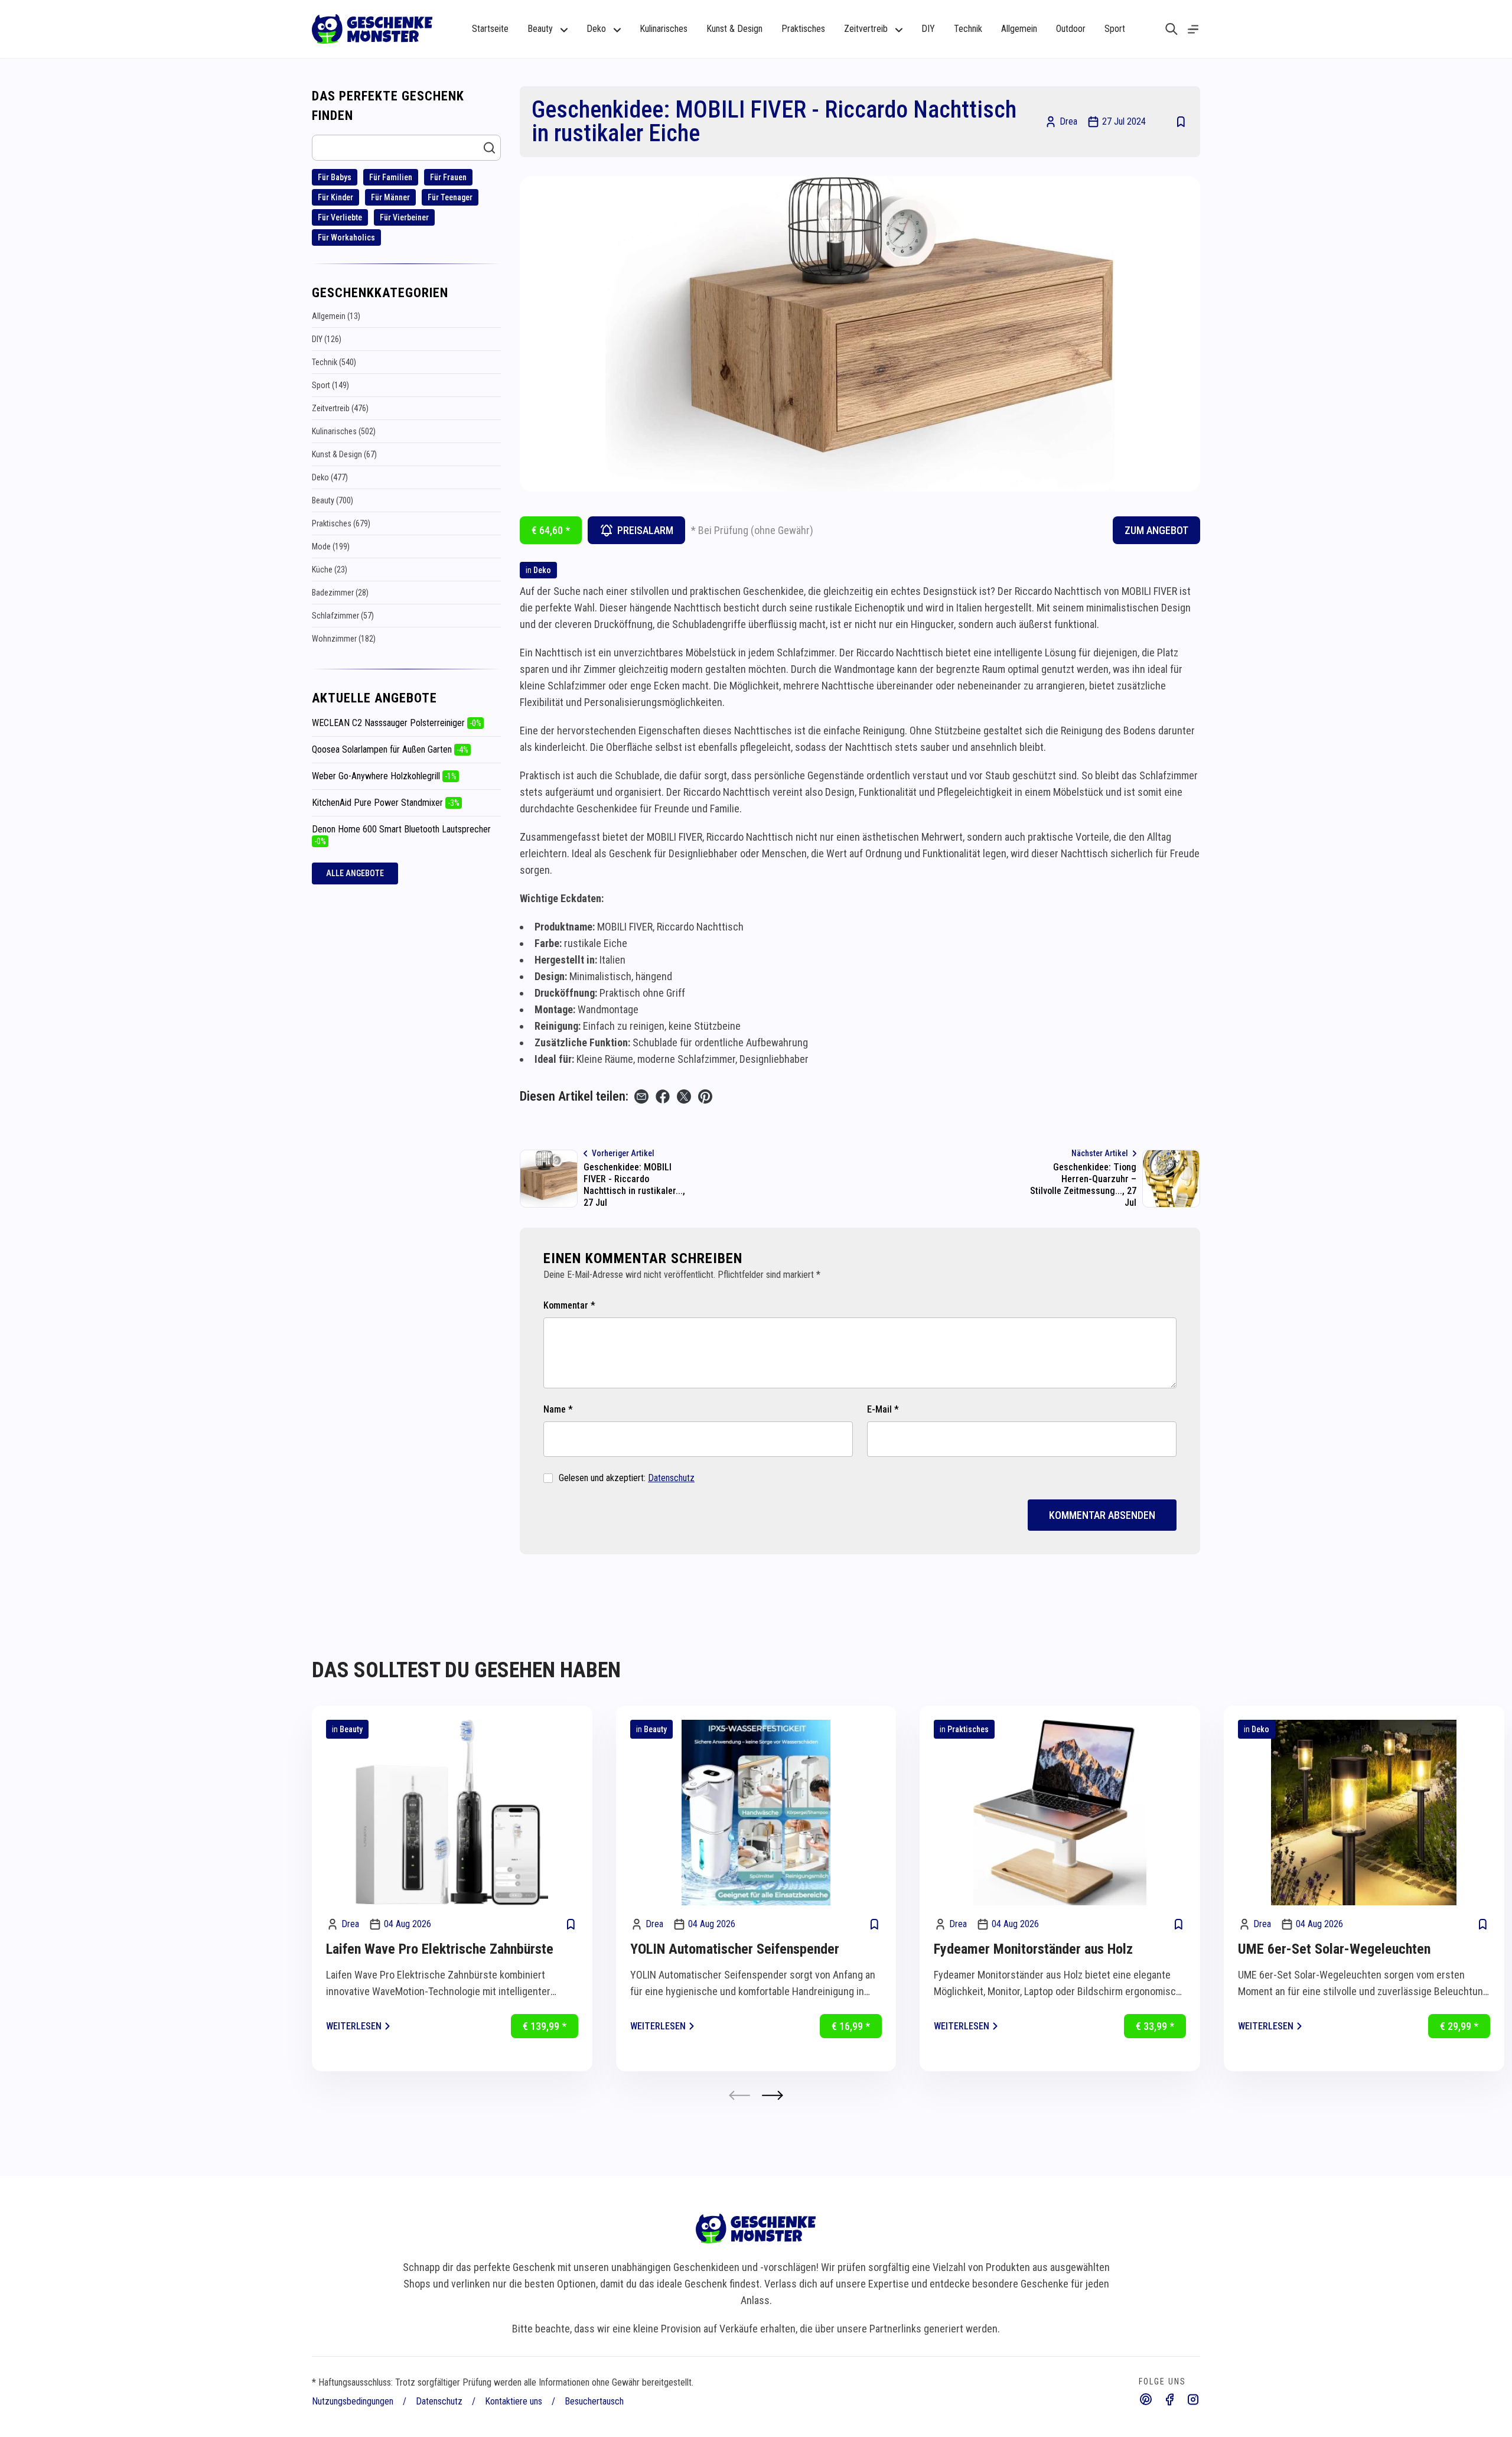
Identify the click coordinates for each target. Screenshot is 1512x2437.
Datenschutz (671, 1478)
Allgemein (1019, 29)
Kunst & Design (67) (344, 454)
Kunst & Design (734, 29)
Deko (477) (330, 477)
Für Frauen (448, 177)
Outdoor (1071, 29)
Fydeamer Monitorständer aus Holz (1033, 1949)
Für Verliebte (340, 217)
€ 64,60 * (551, 530)
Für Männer (390, 197)
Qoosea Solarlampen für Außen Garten (390, 749)
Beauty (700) (333, 500)
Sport (1115, 29)
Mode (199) (331, 546)
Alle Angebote (355, 873)
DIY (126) (327, 339)
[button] (773, 2095)
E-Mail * (883, 1409)
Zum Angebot (1156, 530)
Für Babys (335, 177)
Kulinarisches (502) (344, 431)
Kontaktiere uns (514, 2401)
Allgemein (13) (336, 316)
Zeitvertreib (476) (340, 408)
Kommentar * (569, 1305)
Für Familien (391, 177)
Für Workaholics (346, 237)
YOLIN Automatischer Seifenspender (735, 1949)
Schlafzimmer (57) (343, 616)
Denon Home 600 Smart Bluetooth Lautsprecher (401, 835)
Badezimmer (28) (340, 593)
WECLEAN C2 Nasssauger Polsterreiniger (397, 723)
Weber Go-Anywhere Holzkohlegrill (384, 776)
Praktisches (803, 29)
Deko (542, 570)
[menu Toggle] (1193, 29)
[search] (1172, 29)
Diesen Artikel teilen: (574, 1096)
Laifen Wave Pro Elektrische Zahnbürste (440, 1949)
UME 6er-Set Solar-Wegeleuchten (1334, 1949)
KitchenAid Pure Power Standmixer (386, 803)
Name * (558, 1409)
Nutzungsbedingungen (353, 2401)
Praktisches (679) (341, 523)
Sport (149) (330, 385)
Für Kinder (335, 197)
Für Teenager (450, 197)
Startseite (490, 29)
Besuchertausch (594, 2401)
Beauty (351, 1729)
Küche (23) (330, 570)
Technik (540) (334, 362)
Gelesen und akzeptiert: (627, 1478)
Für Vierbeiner (404, 217)
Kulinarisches (664, 29)
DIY (928, 29)
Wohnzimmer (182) (344, 639)
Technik (968, 29)
